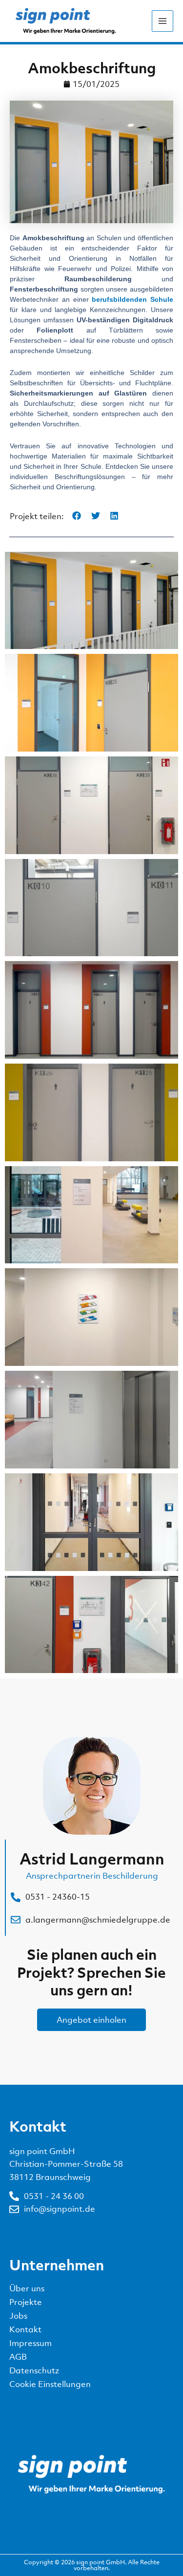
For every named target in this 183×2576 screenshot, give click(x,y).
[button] (77, 516)
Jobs (18, 2316)
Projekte (26, 2302)
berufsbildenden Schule (132, 299)
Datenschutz (34, 2370)
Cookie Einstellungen (50, 2384)
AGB (18, 2357)
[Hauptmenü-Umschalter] (163, 21)
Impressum (30, 2343)
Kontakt (25, 2329)
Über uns (27, 2288)
